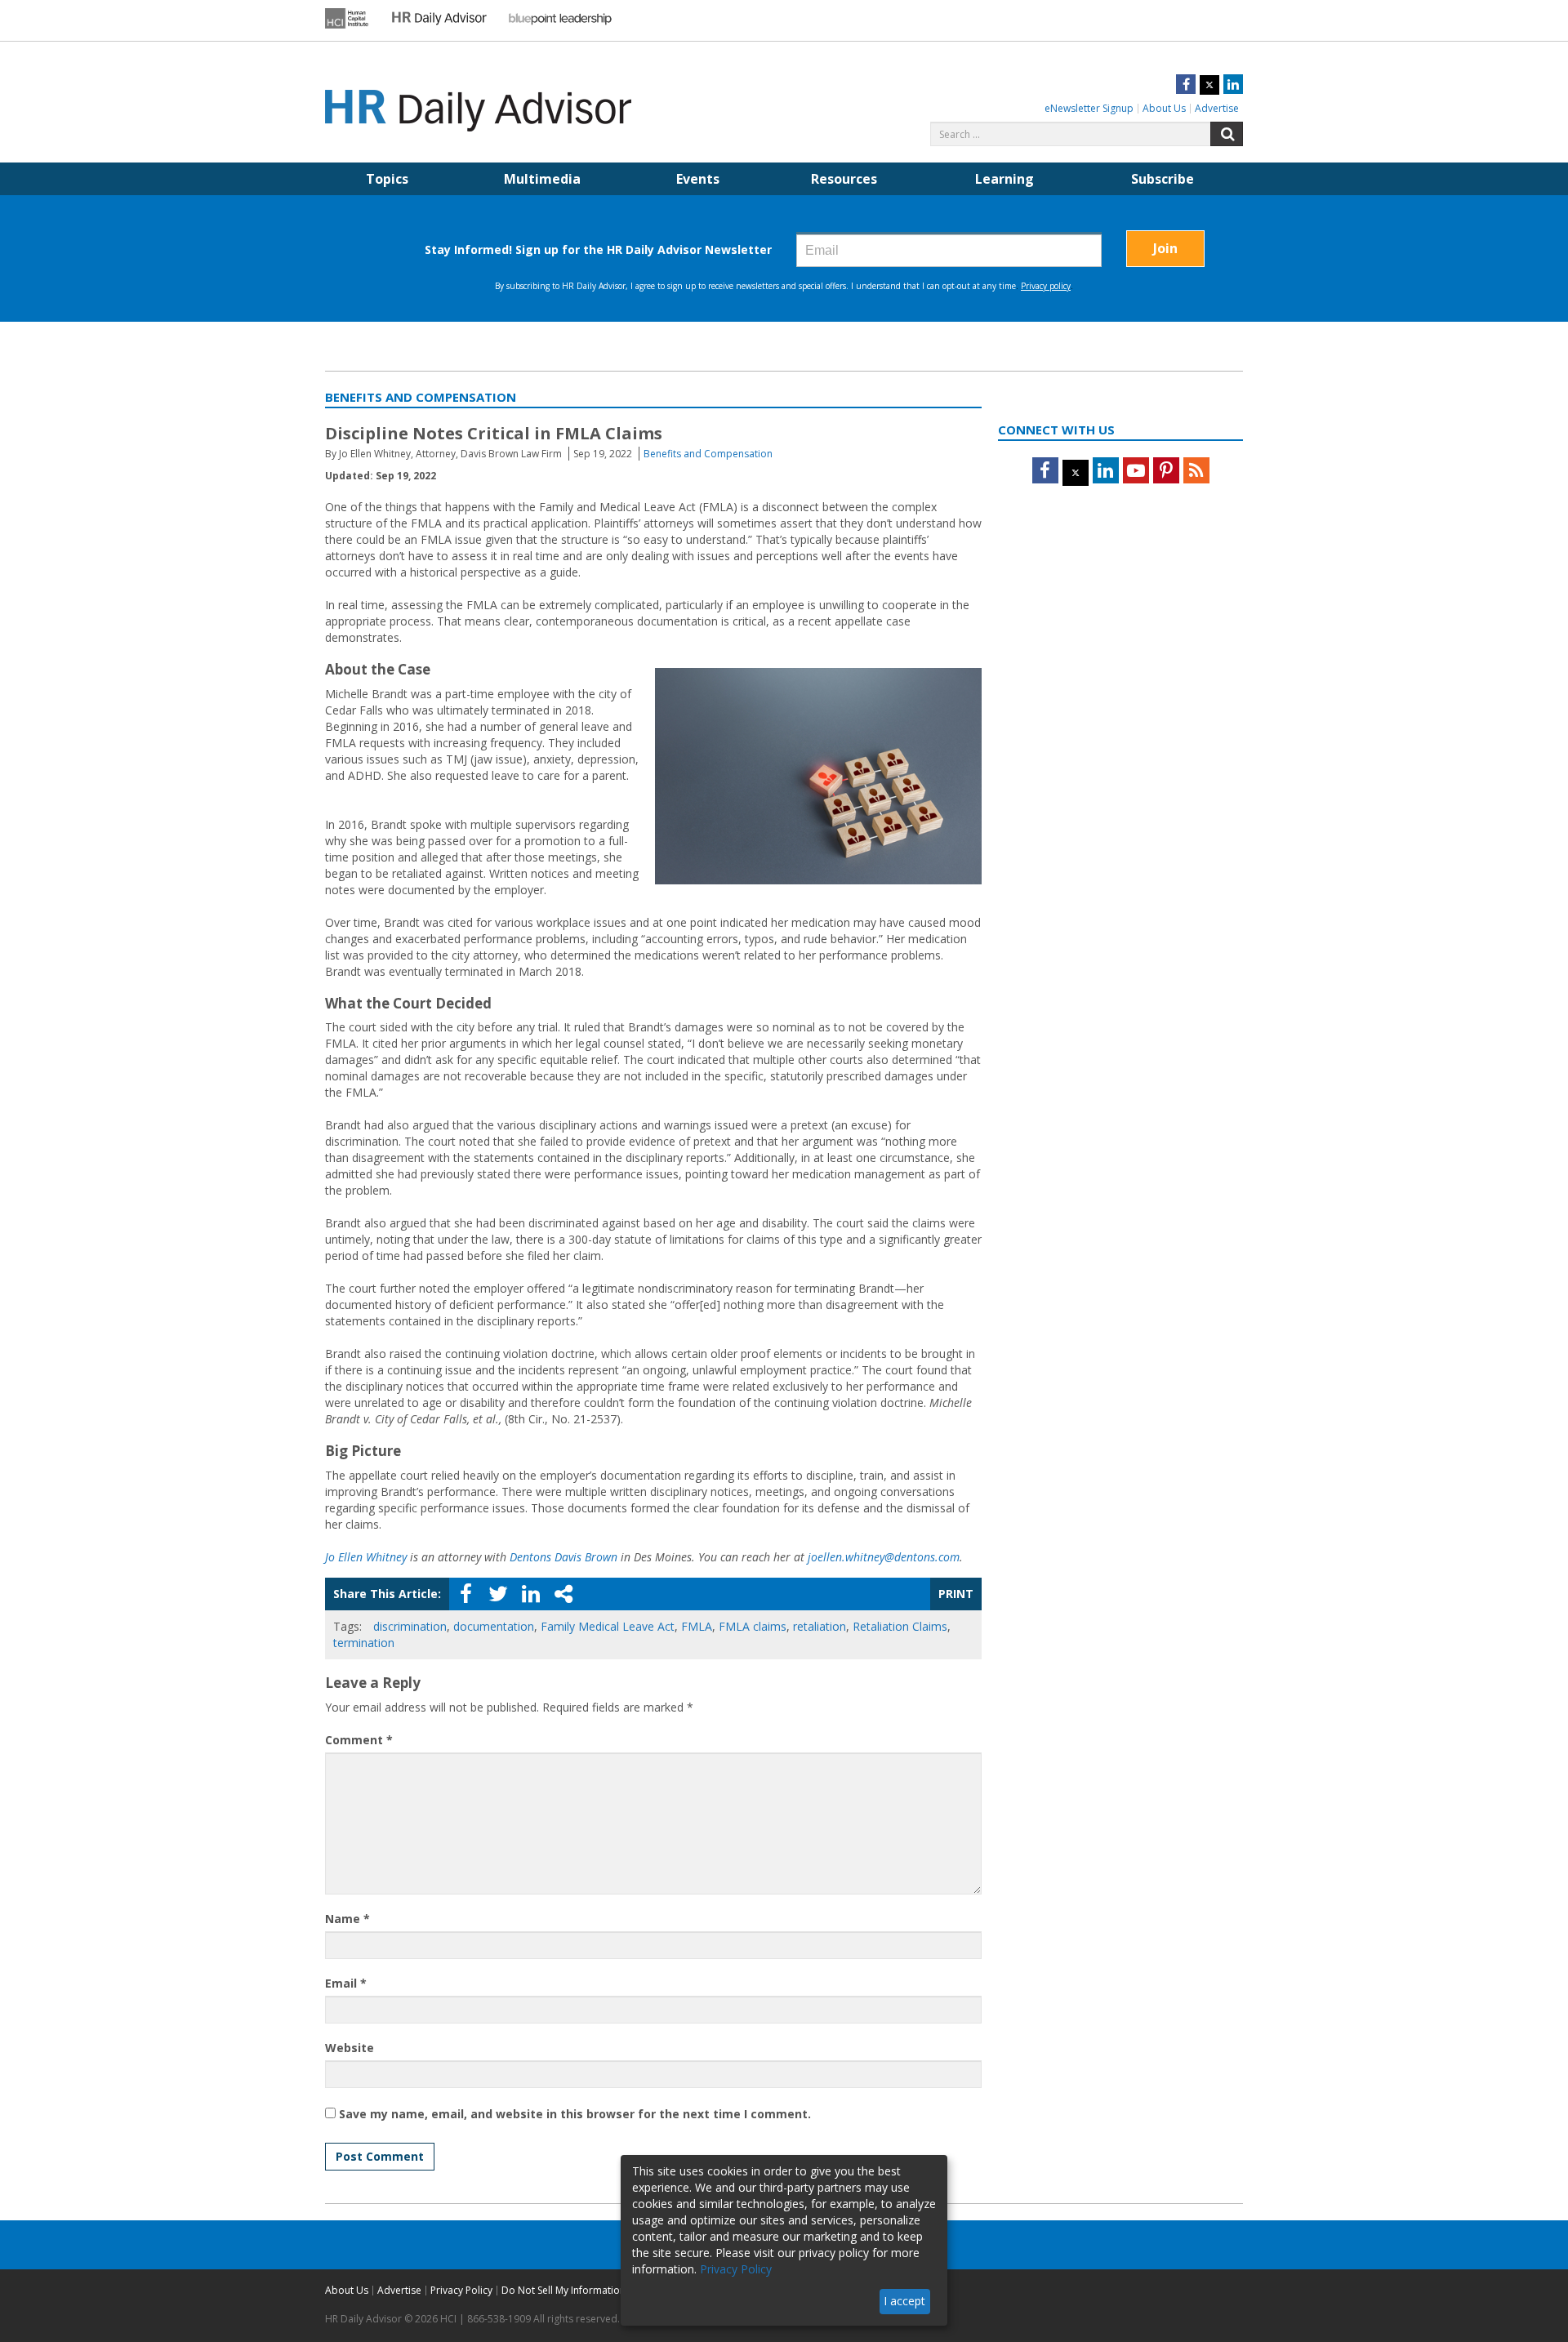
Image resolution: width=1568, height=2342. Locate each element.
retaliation (820, 1626)
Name (347, 1919)
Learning (1004, 179)
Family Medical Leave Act (608, 1626)
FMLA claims (753, 1626)
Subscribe (1163, 179)
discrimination (410, 1626)
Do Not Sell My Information (563, 2290)
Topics (387, 179)
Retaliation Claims (900, 1626)
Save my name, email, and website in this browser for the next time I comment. (575, 2114)
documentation (494, 1626)
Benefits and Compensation (708, 454)
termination (364, 1643)
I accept (904, 2301)
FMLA (697, 1626)
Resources (844, 179)
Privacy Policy (461, 2290)
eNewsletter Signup (1089, 108)
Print (956, 1594)
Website (350, 2048)
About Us (1164, 108)
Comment (359, 1740)
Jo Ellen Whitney (366, 1557)
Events (698, 179)
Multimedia (542, 179)
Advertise (1217, 108)
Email (346, 1983)
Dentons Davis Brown (563, 1557)
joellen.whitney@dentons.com (884, 1557)
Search (1227, 134)
